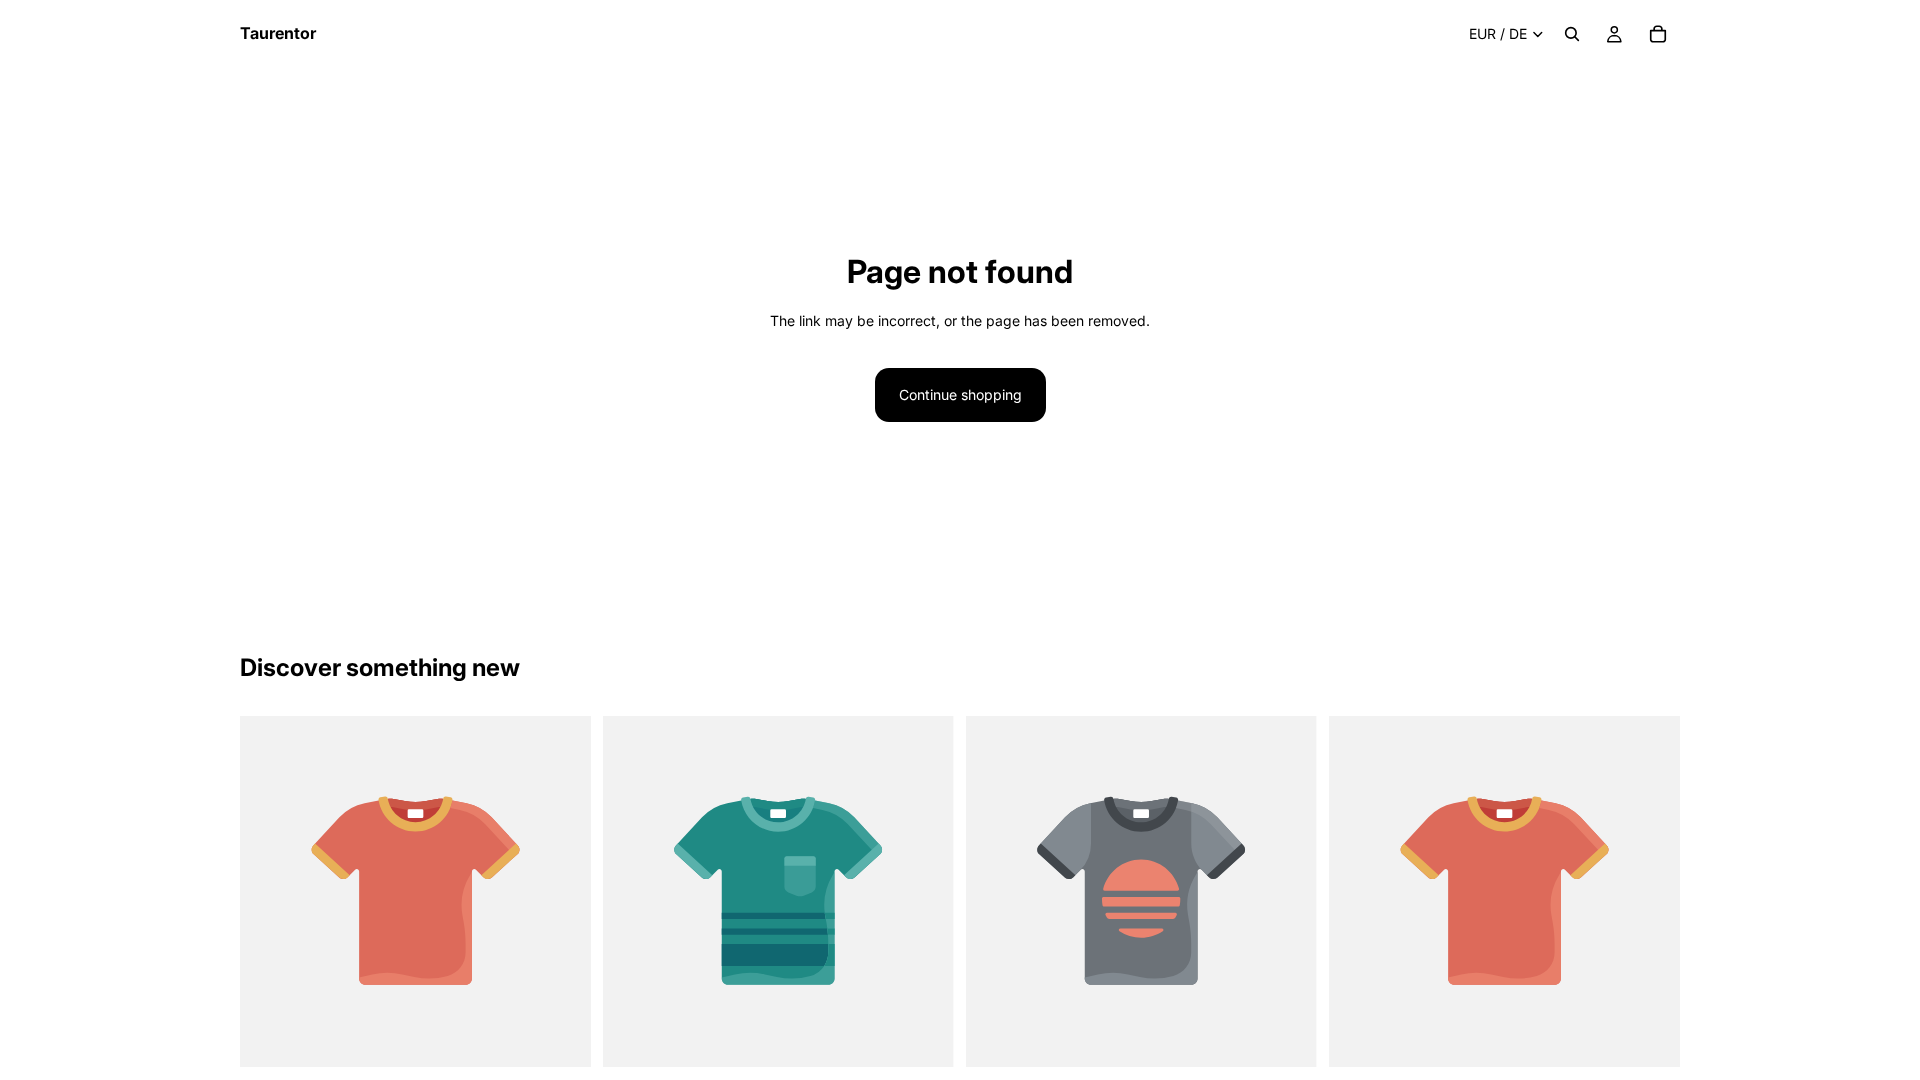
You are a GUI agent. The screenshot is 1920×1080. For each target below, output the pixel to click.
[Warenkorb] (1658, 34)
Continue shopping (960, 394)
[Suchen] (1572, 34)
